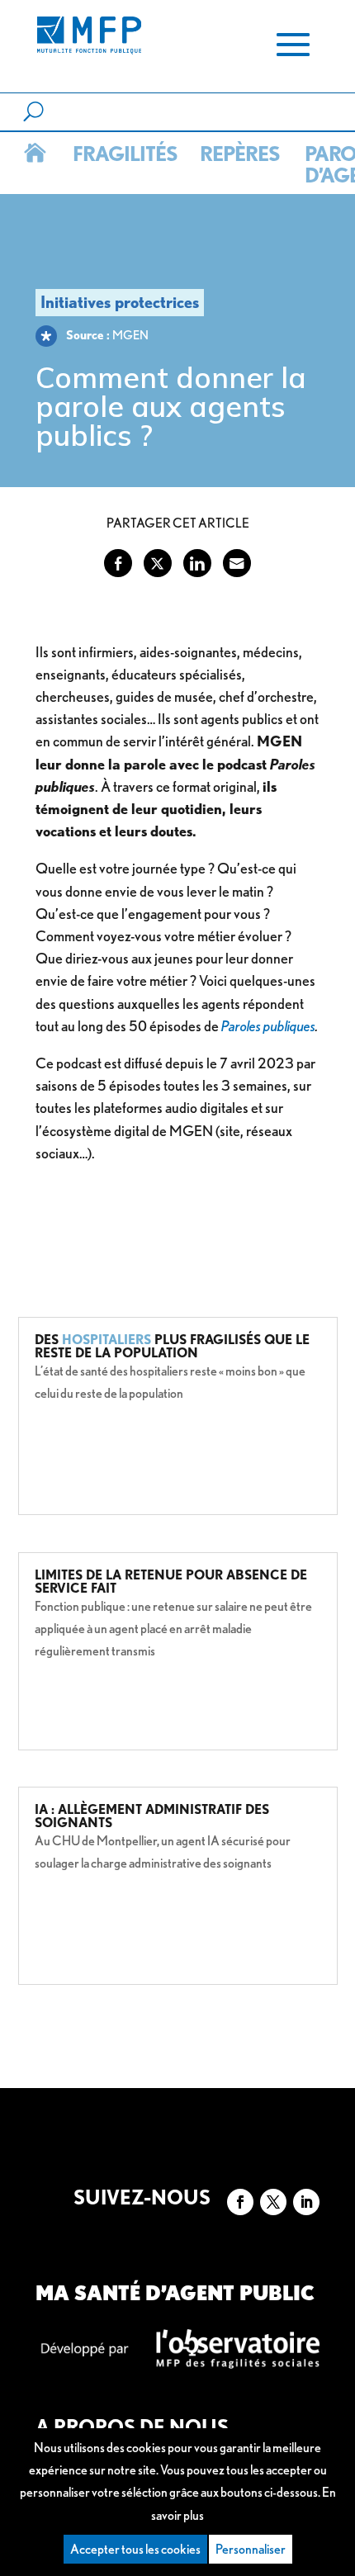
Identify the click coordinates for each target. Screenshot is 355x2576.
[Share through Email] (237, 563)
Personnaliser (251, 2549)
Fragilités (123, 154)
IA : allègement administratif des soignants (152, 1816)
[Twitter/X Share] (158, 563)
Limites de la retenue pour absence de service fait (171, 1582)
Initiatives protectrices (120, 302)
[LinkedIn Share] (197, 563)
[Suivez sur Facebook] (240, 2202)
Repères (238, 154)
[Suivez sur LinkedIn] (306, 2202)
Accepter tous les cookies (135, 2549)
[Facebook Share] (118, 563)
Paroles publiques (268, 1026)
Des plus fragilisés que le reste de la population (172, 1346)
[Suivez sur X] (273, 2202)
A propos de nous (132, 2427)
